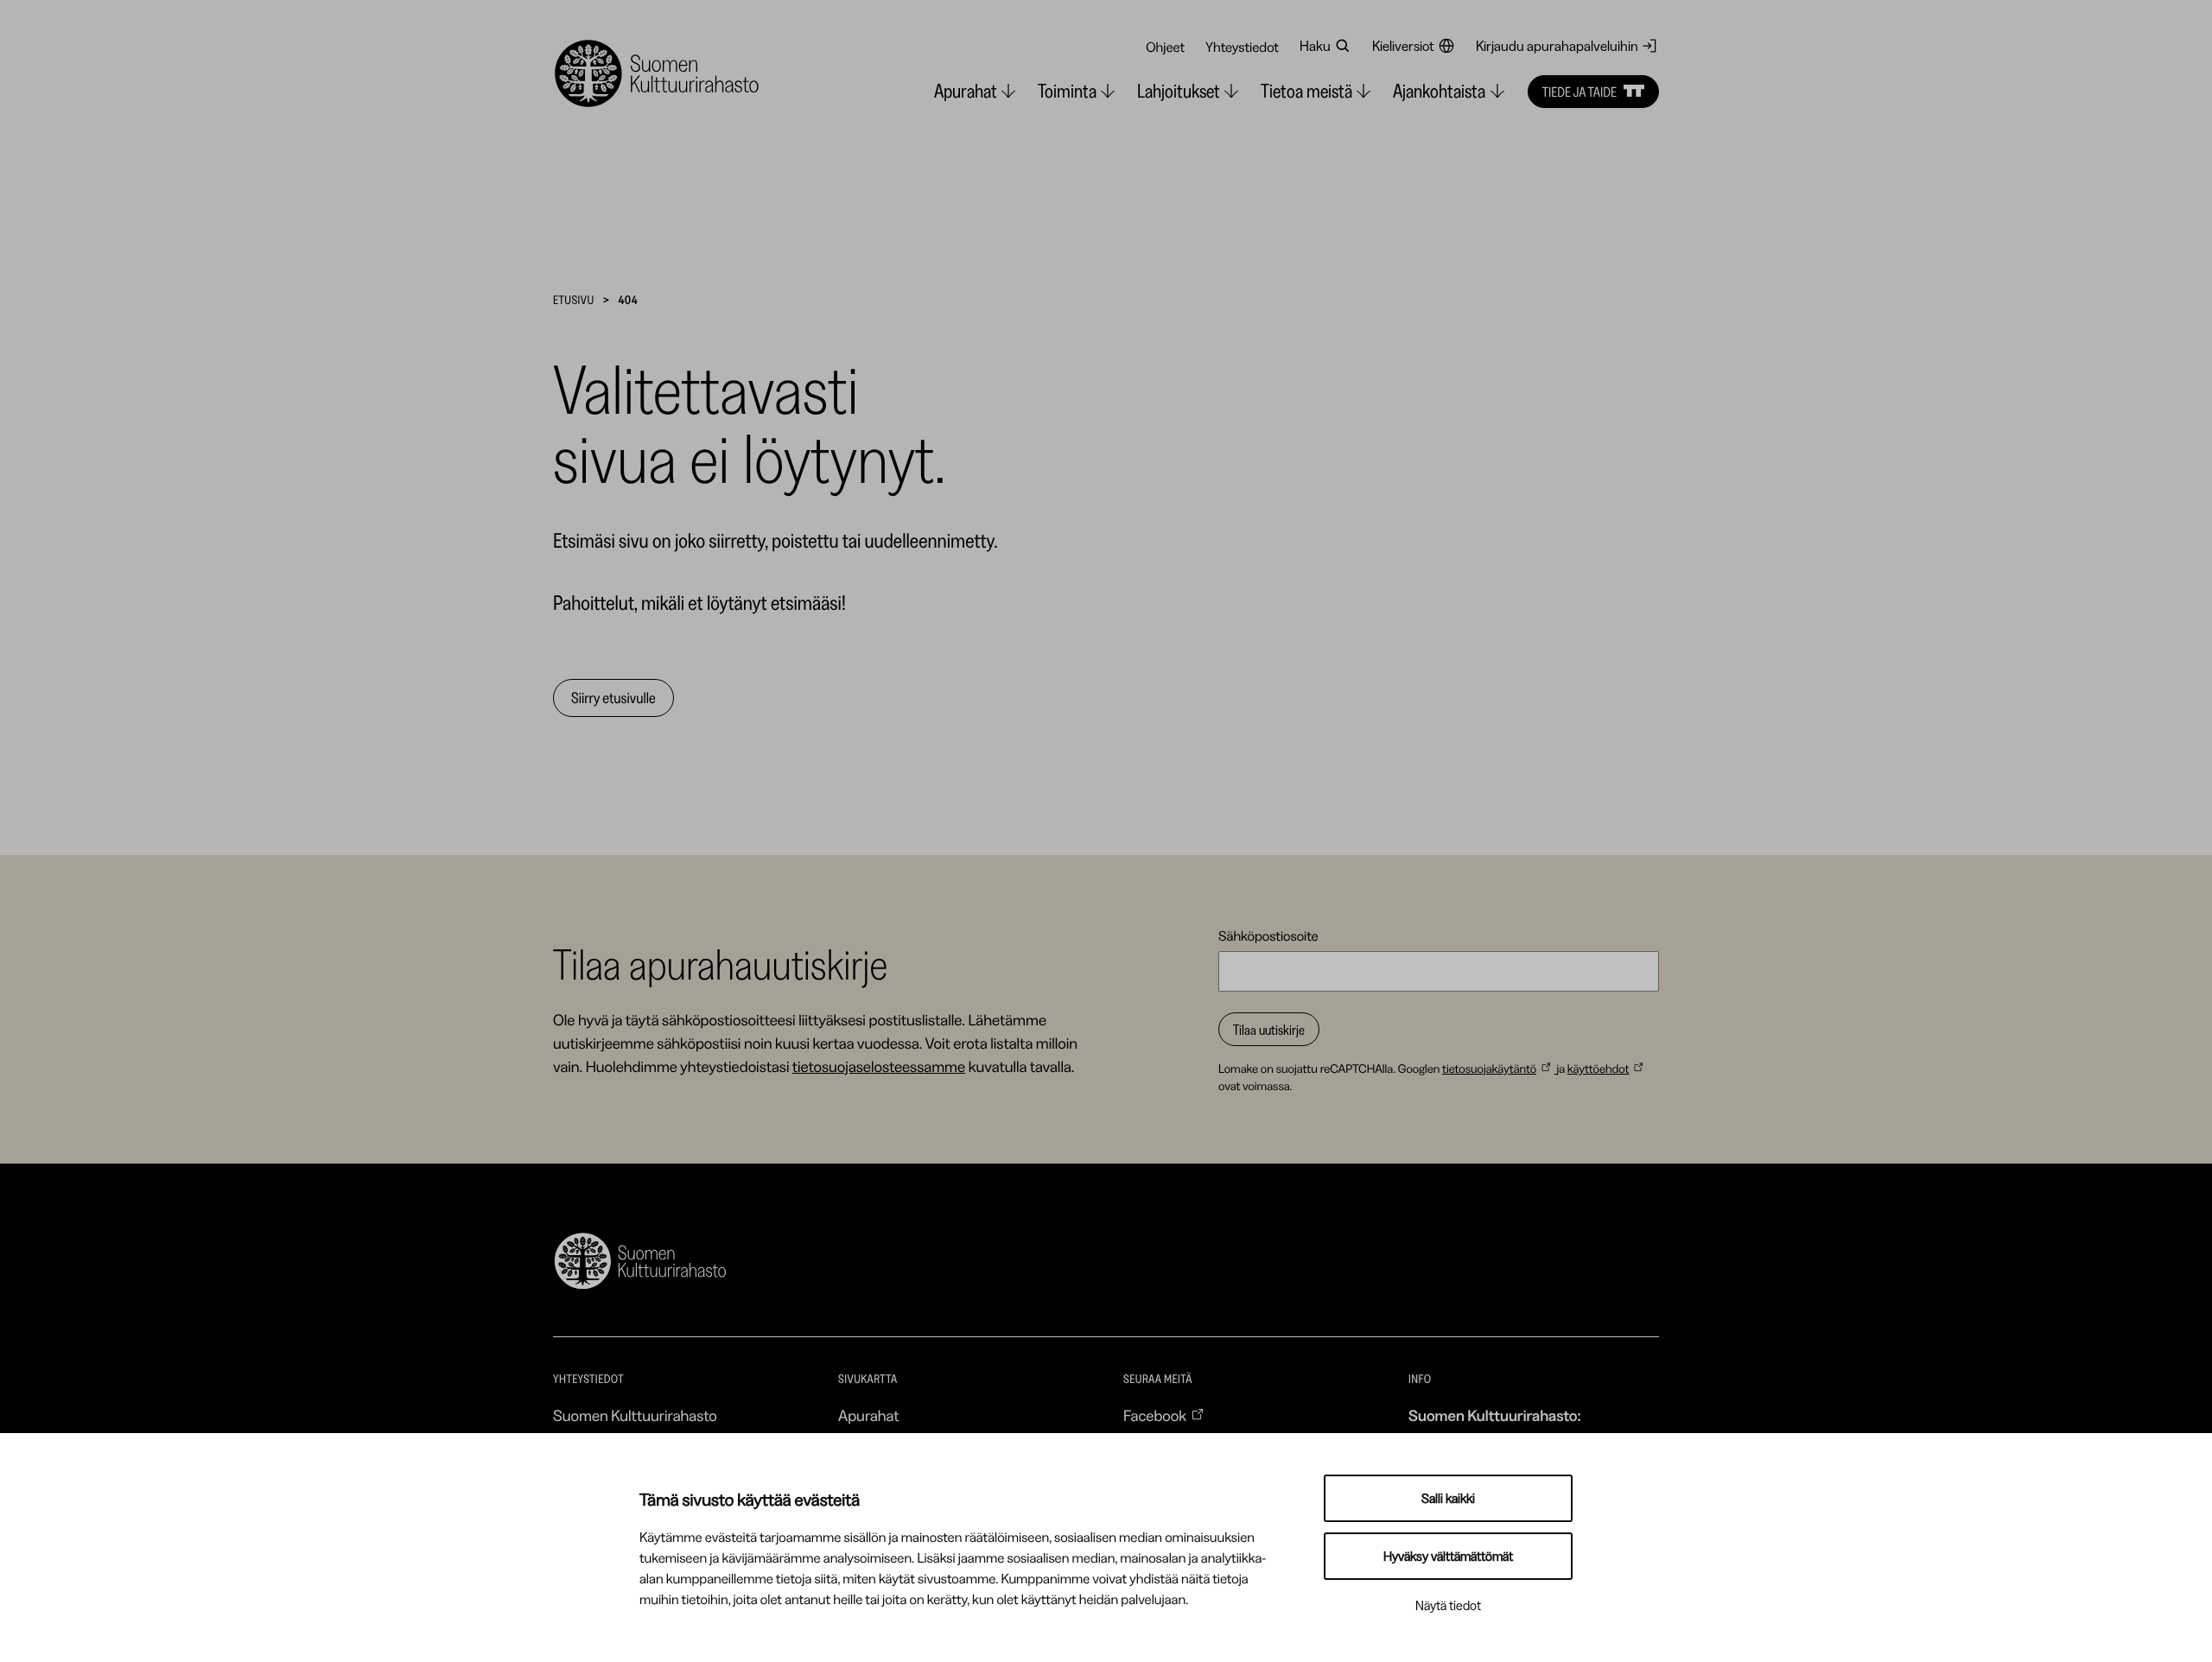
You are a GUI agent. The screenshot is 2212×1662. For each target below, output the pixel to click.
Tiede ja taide (1580, 92)
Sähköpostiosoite (1268, 936)
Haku (1315, 46)
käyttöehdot (1599, 1069)
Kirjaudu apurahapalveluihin (1557, 46)
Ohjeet (1165, 47)
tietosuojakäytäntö (1489, 1069)
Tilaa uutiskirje (1269, 1030)
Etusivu (574, 300)
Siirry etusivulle (613, 698)
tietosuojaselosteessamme (879, 1067)
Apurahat (869, 1416)
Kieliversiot (1403, 46)
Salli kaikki (1448, 1498)
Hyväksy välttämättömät (1448, 1556)
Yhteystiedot (1242, 47)
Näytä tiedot (1448, 1605)
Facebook (1155, 1416)
